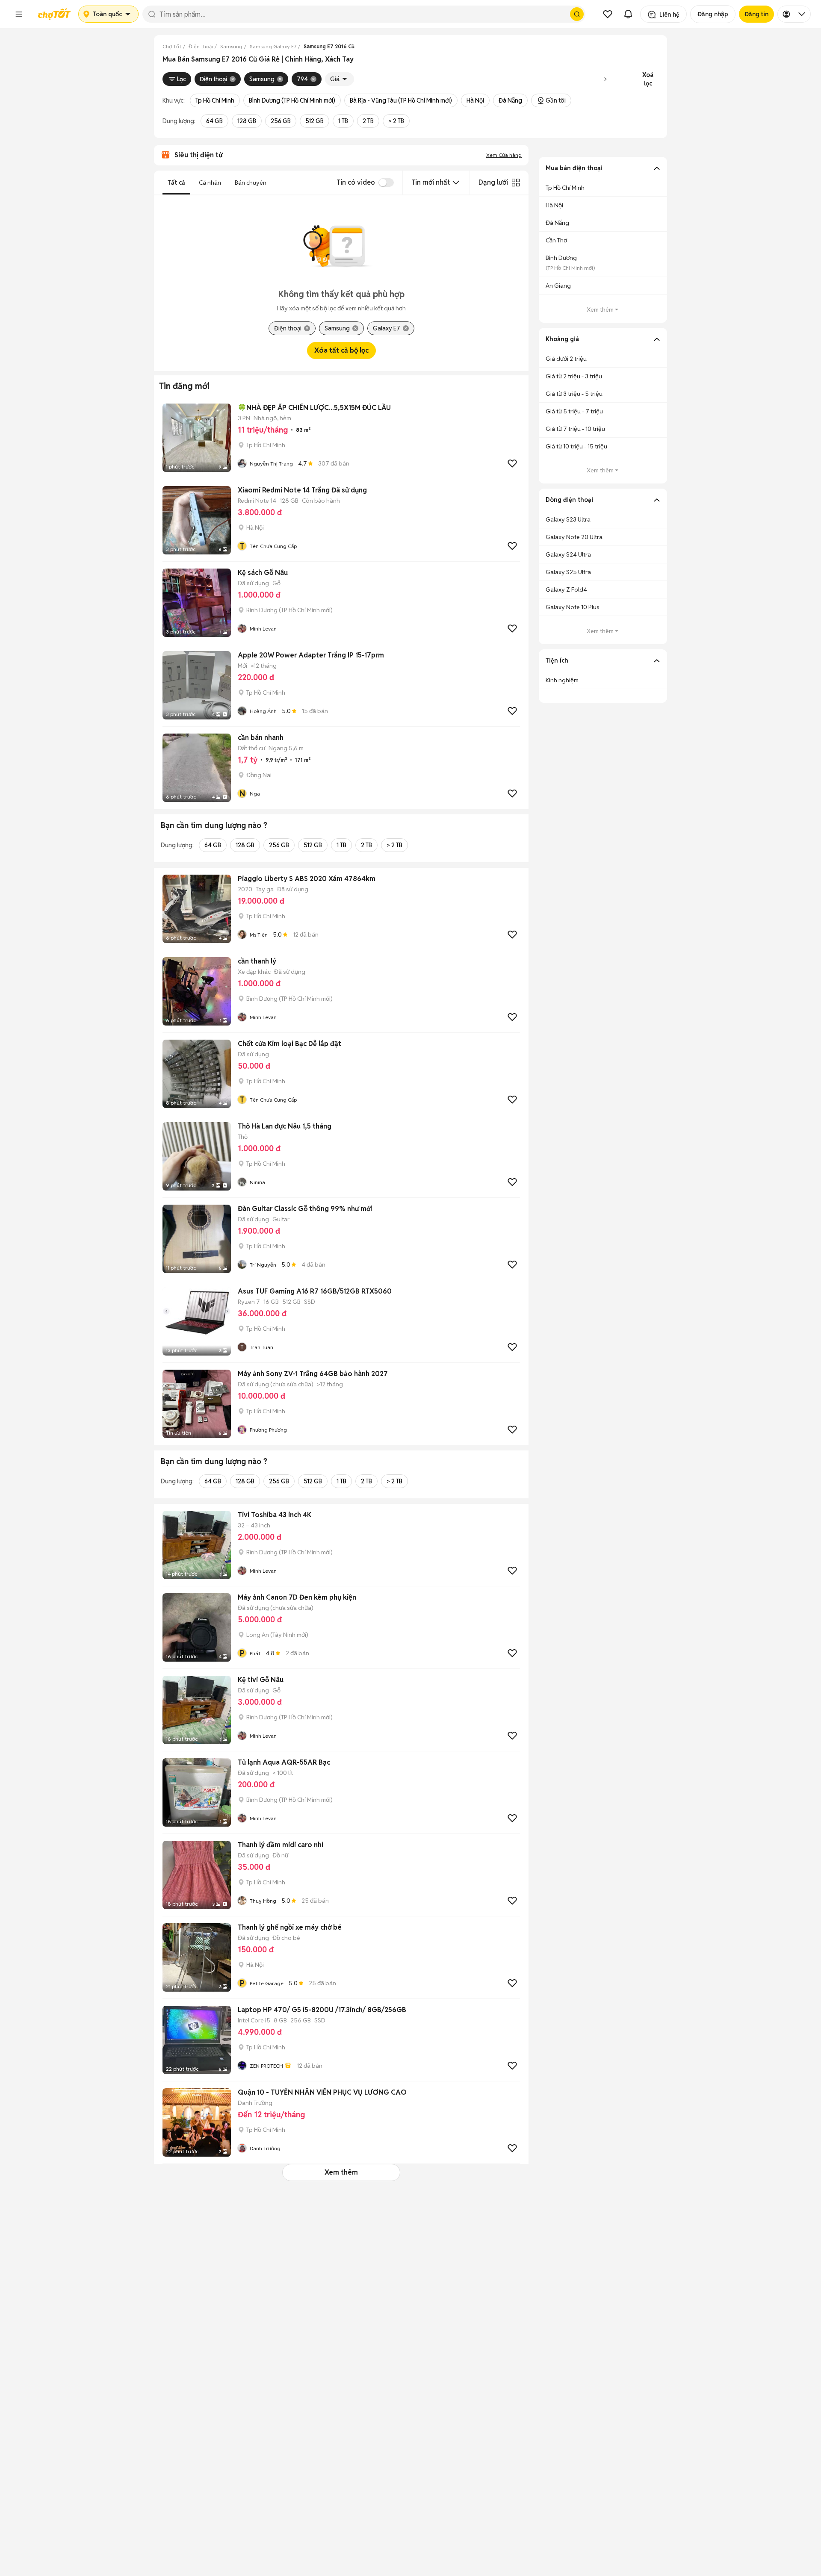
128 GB (247, 121)
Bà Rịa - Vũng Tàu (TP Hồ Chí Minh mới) (401, 100)
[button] (19, 14)
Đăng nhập (713, 14)
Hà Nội (475, 100)
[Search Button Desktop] (577, 14)
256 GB (281, 121)
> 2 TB (396, 121)
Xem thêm (341, 2172)
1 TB (343, 121)
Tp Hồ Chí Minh (215, 100)
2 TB (368, 121)
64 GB (214, 121)
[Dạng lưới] (516, 183)
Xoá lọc (648, 79)
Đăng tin (756, 14)
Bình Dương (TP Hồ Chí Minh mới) (292, 100)
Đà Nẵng (510, 100)
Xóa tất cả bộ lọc (341, 350)
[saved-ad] (608, 14)
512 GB (315, 121)
